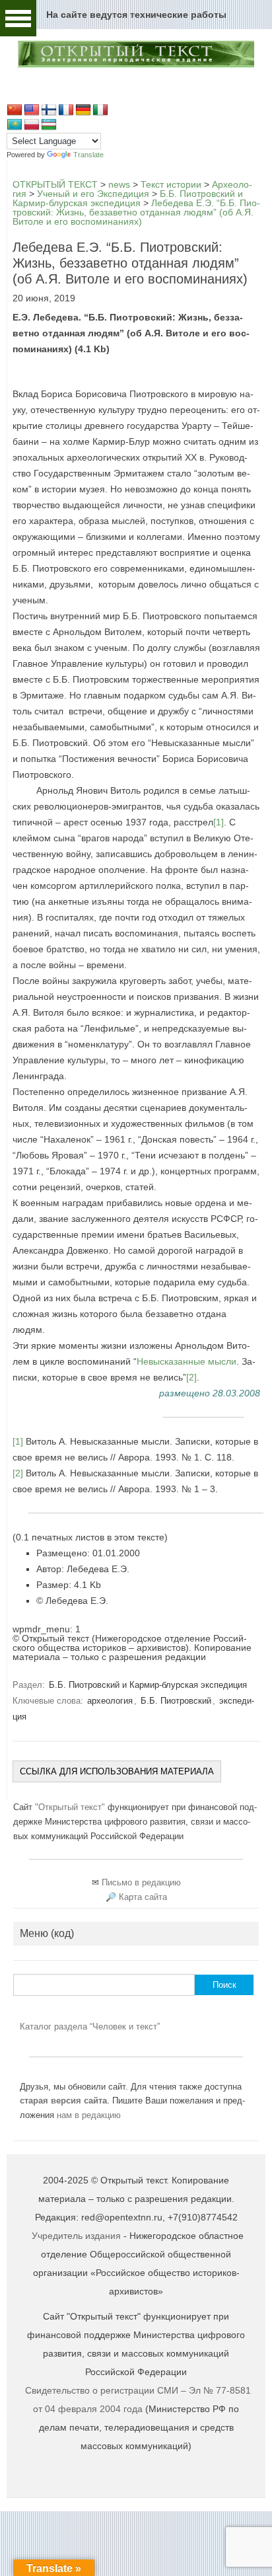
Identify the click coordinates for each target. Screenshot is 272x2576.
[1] (219, 822)
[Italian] (100, 110)
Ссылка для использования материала (117, 1771)
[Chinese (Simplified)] (15, 110)
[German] (83, 110)
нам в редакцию (89, 2115)
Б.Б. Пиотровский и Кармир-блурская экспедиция (148, 1685)
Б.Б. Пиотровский (176, 1701)
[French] (66, 110)
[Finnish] (49, 110)
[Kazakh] (15, 125)
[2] (191, 1377)
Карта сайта (143, 1897)
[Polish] (32, 125)
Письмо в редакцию (141, 1882)
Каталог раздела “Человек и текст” (90, 2027)
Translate (88, 155)
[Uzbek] (49, 125)
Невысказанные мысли (187, 1361)
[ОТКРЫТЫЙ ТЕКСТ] (136, 65)
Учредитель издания (76, 2236)
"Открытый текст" (71, 1807)
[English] (32, 110)
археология (110, 1701)
